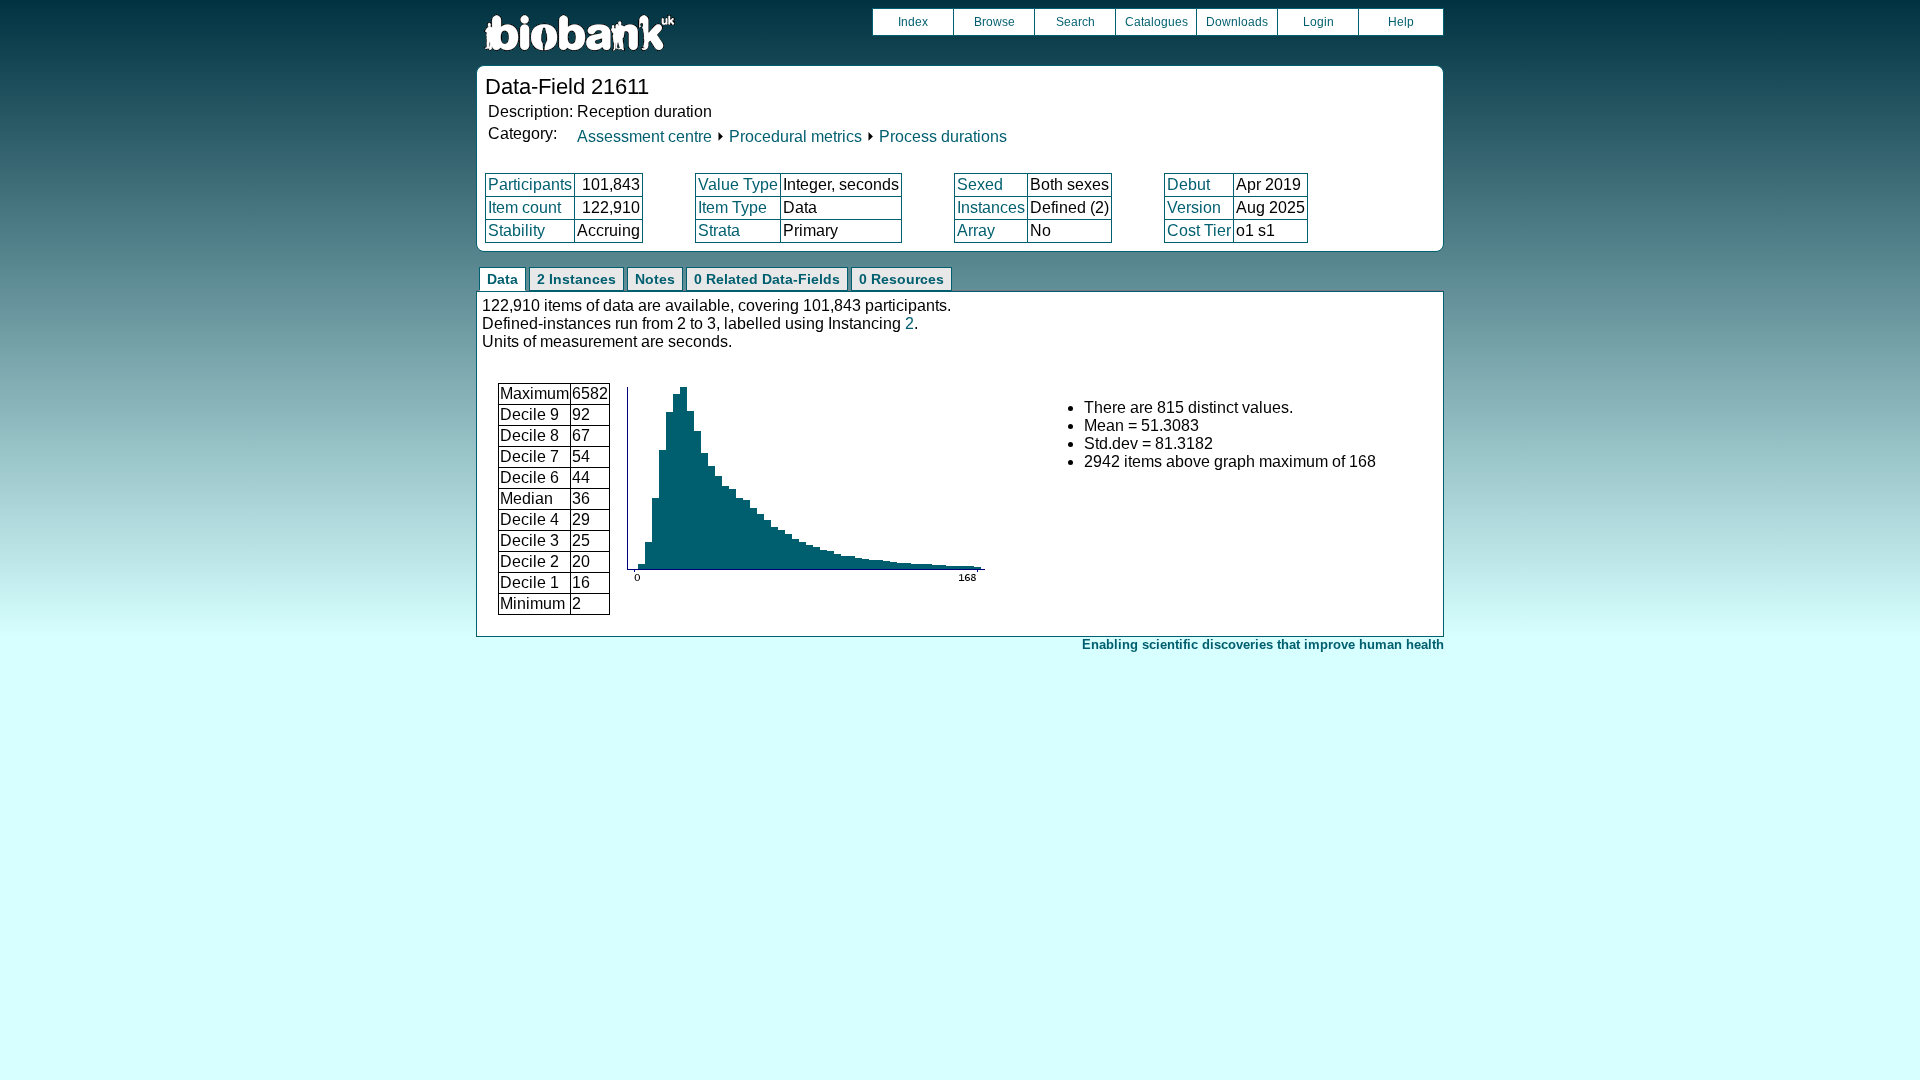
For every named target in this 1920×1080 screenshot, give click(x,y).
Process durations (943, 136)
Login (1318, 22)
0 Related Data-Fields (767, 279)
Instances (991, 207)
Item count (524, 207)
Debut (1188, 184)
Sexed (980, 184)
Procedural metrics (795, 136)
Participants (530, 184)
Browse (994, 22)
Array (976, 230)
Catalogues (1156, 22)
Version (1194, 207)
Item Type (732, 207)
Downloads (1237, 22)
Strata (719, 230)
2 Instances (576, 279)
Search (1075, 22)
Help (1401, 22)
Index (913, 22)
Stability (516, 230)
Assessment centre (644, 136)
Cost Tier (1199, 230)
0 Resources (901, 279)
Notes (655, 279)
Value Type (738, 184)
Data (502, 279)
